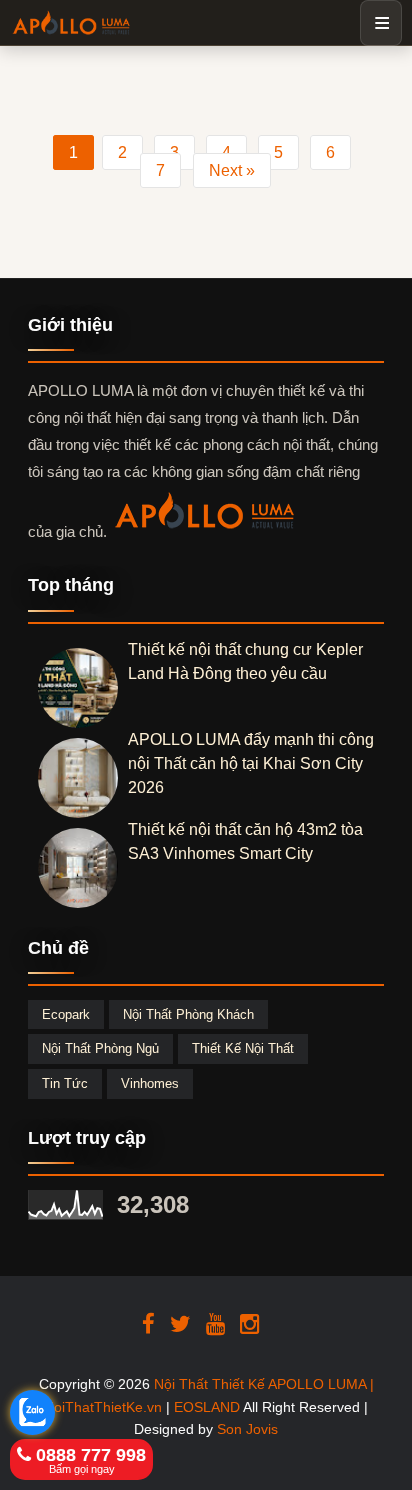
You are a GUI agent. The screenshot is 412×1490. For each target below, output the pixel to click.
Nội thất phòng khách (188, 1014)
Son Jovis (247, 1429)
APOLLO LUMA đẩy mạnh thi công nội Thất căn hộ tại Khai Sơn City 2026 (251, 763)
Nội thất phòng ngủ (100, 1048)
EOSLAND (207, 1407)
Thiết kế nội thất (243, 1048)
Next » (232, 170)
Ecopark (66, 1014)
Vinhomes (150, 1083)
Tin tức (65, 1083)
